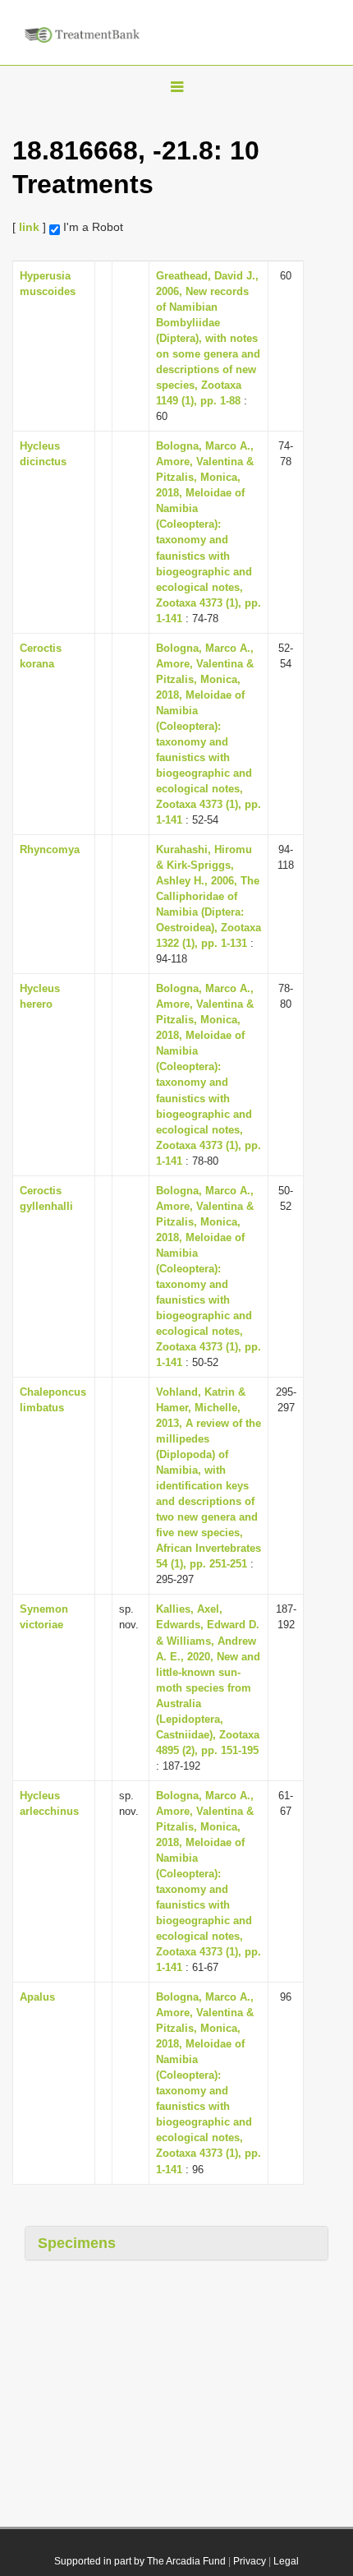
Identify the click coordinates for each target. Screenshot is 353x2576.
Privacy (250, 2561)
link (29, 227)
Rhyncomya (50, 849)
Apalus (37, 1997)
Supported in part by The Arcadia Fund (140, 2561)
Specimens (77, 2243)
